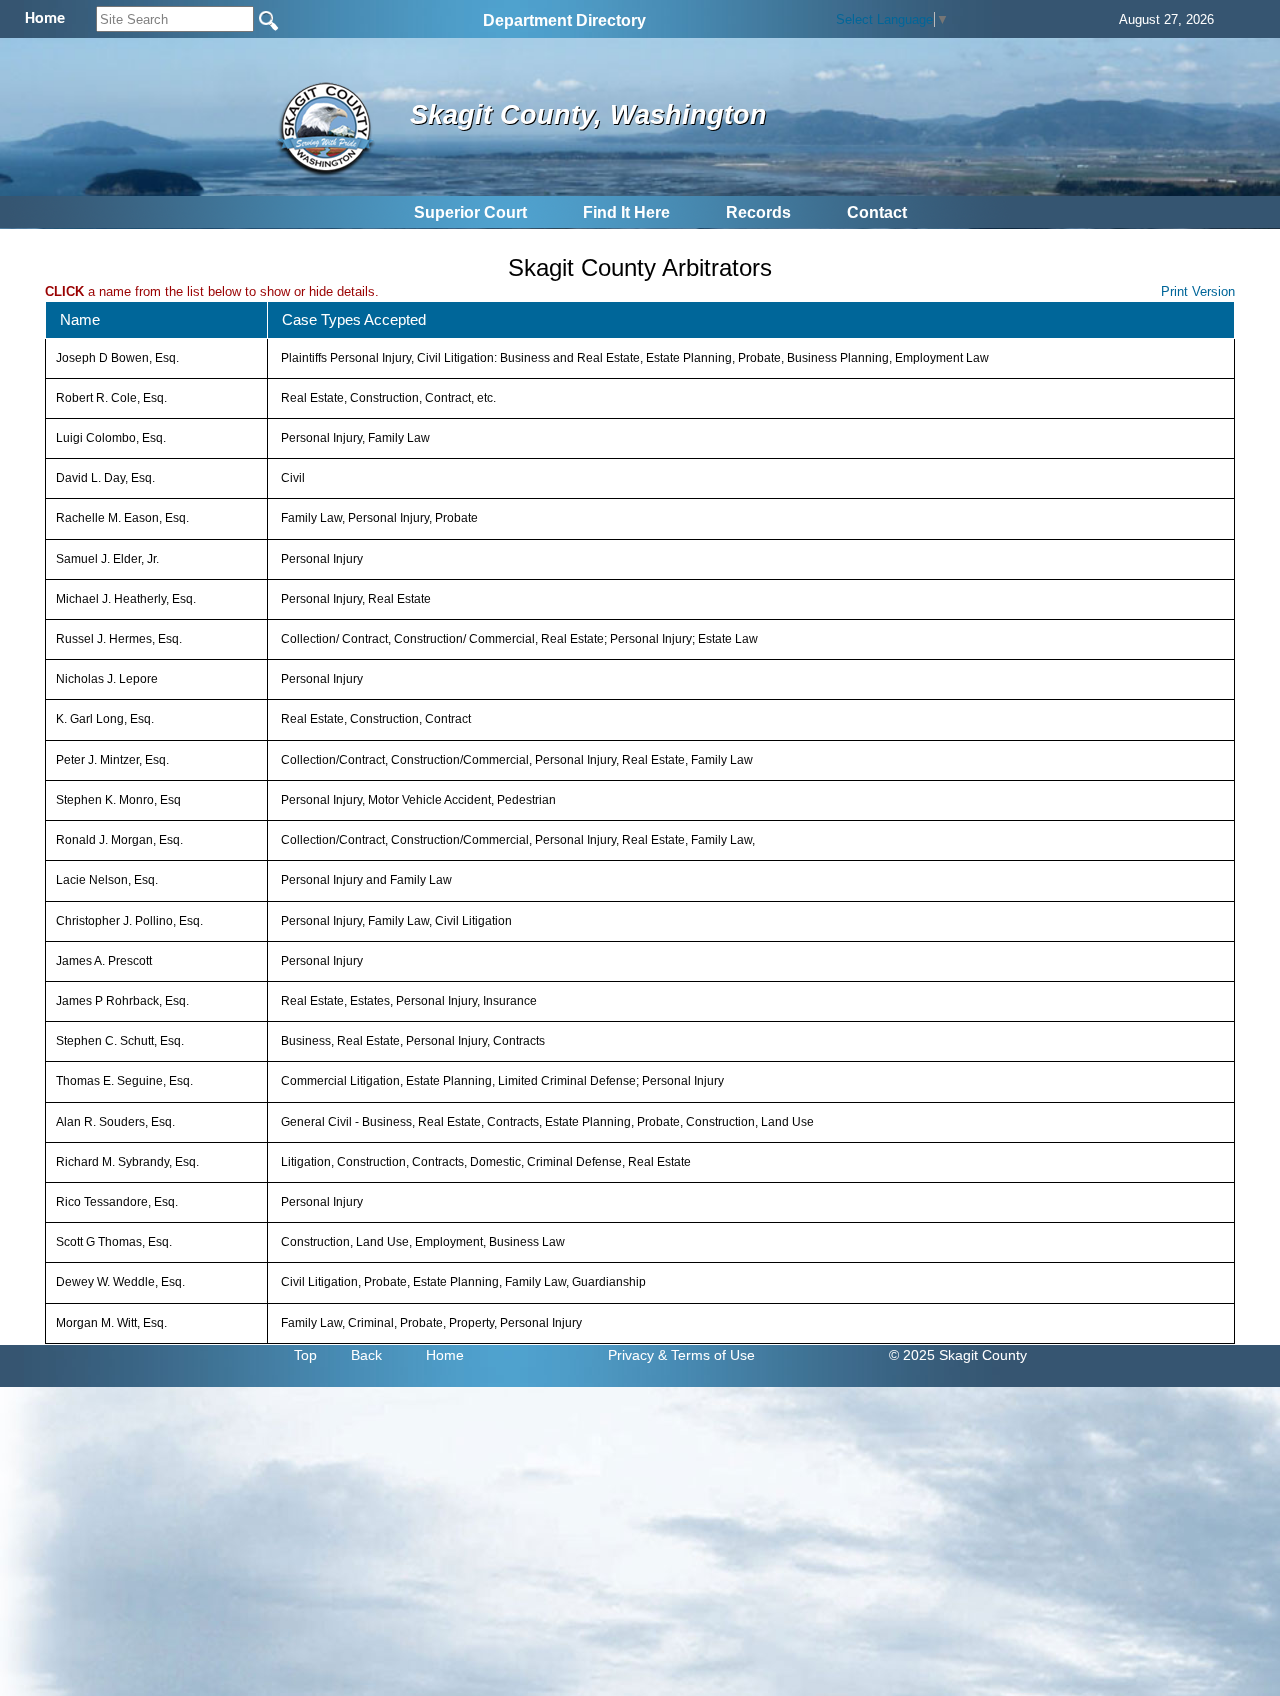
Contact (877, 212)
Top (305, 1355)
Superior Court (470, 212)
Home (445, 1355)
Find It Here (626, 212)
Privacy (631, 1355)
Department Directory (564, 20)
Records (758, 212)
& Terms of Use (706, 1355)
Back (366, 1355)
